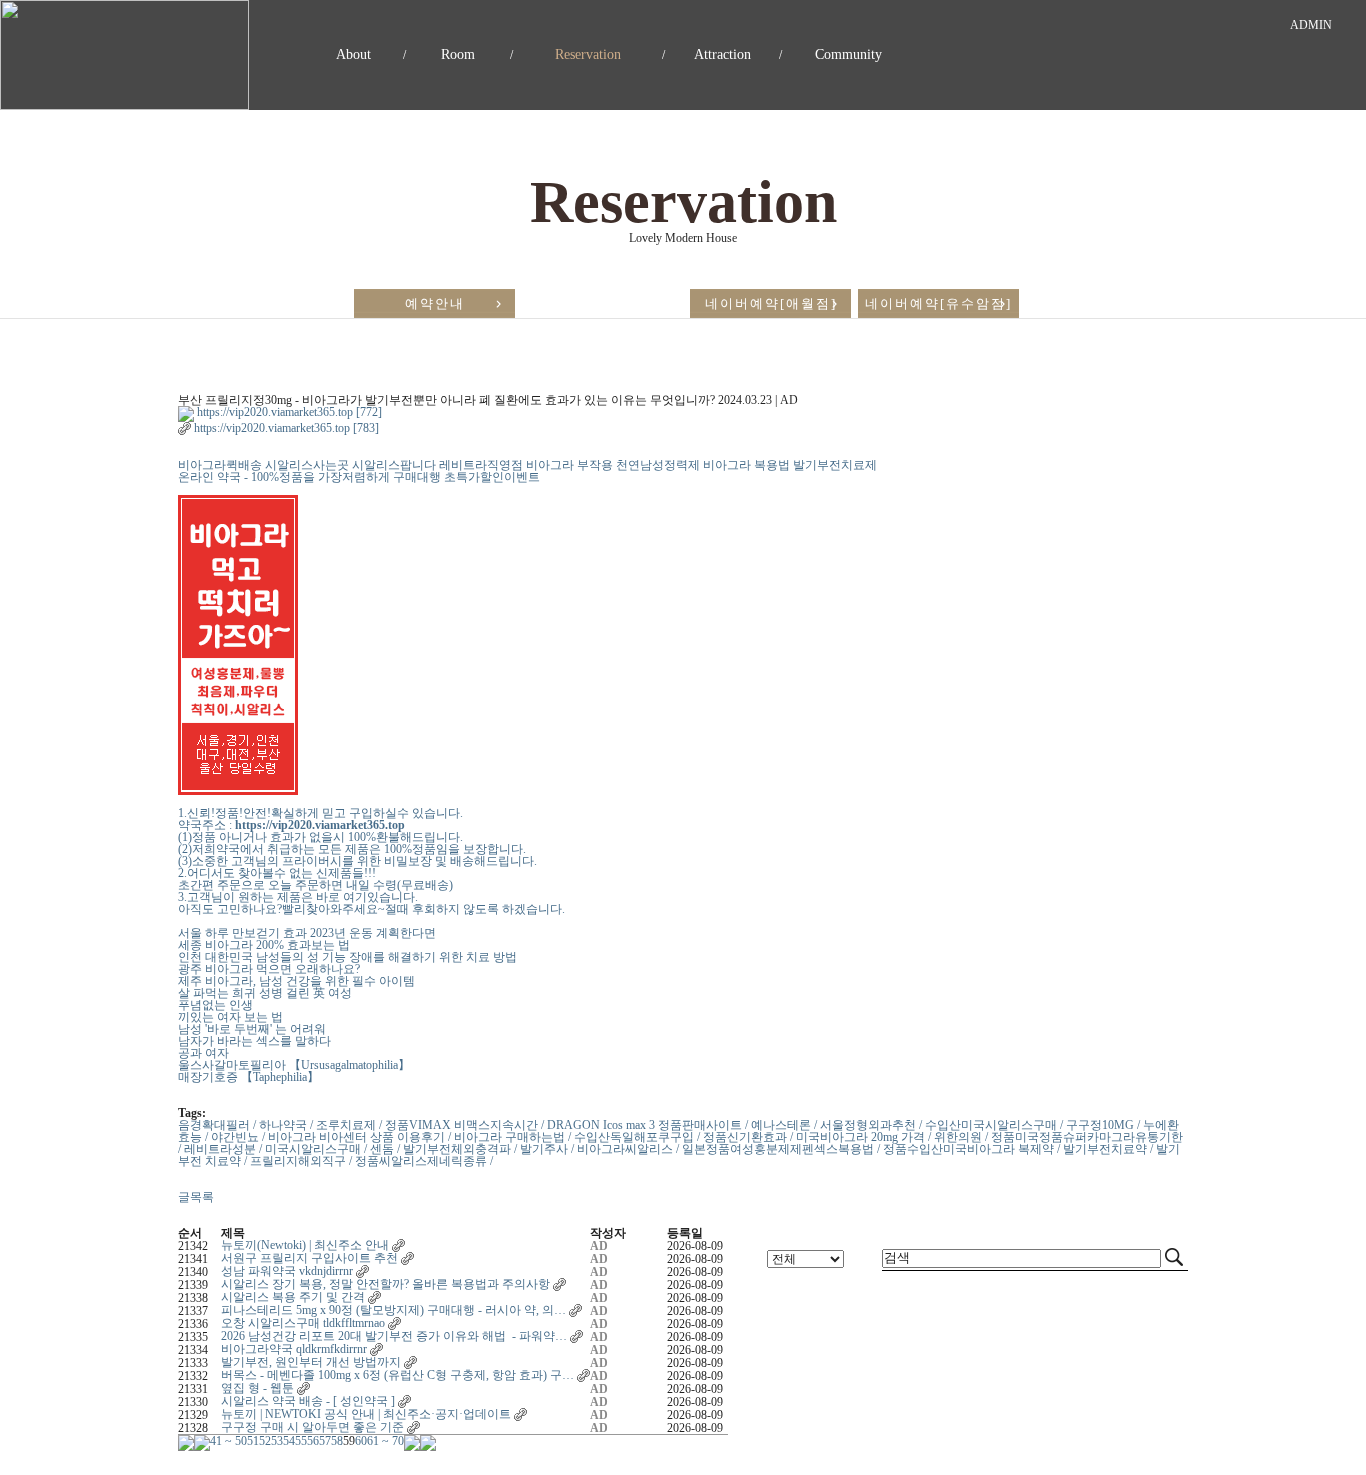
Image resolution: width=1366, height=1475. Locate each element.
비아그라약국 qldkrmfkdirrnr (294, 1349)
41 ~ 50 (228, 1441)
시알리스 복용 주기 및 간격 (293, 1297)
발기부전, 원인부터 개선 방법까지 (311, 1362)
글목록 (196, 1197)
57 (325, 1441)
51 (253, 1441)
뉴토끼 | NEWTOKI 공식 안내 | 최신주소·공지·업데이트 (366, 1414)
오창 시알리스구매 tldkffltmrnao (303, 1323)
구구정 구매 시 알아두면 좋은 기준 (312, 1427)
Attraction (722, 54)
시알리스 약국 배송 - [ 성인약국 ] (308, 1401)
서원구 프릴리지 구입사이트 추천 (309, 1258)
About (353, 54)
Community (848, 54)
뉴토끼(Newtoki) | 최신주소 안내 (305, 1245)
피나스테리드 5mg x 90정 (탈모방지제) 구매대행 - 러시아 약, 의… (393, 1310)
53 (277, 1441)
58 (337, 1441)
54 (289, 1441)
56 (313, 1441)
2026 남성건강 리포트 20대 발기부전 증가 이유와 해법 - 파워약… (394, 1336)
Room (458, 54)
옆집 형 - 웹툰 (257, 1388)
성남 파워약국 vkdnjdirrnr (287, 1271)
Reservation (588, 54)
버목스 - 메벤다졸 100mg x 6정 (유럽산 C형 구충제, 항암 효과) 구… (397, 1375)
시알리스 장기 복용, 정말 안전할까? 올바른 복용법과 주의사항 (385, 1284)
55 (301, 1441)
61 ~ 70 (385, 1441)
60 (361, 1441)
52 (265, 1441)
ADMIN (1311, 25)
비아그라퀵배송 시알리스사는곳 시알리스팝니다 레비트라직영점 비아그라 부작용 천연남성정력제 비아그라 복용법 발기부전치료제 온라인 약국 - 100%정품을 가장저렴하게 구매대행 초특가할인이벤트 (527, 471)
